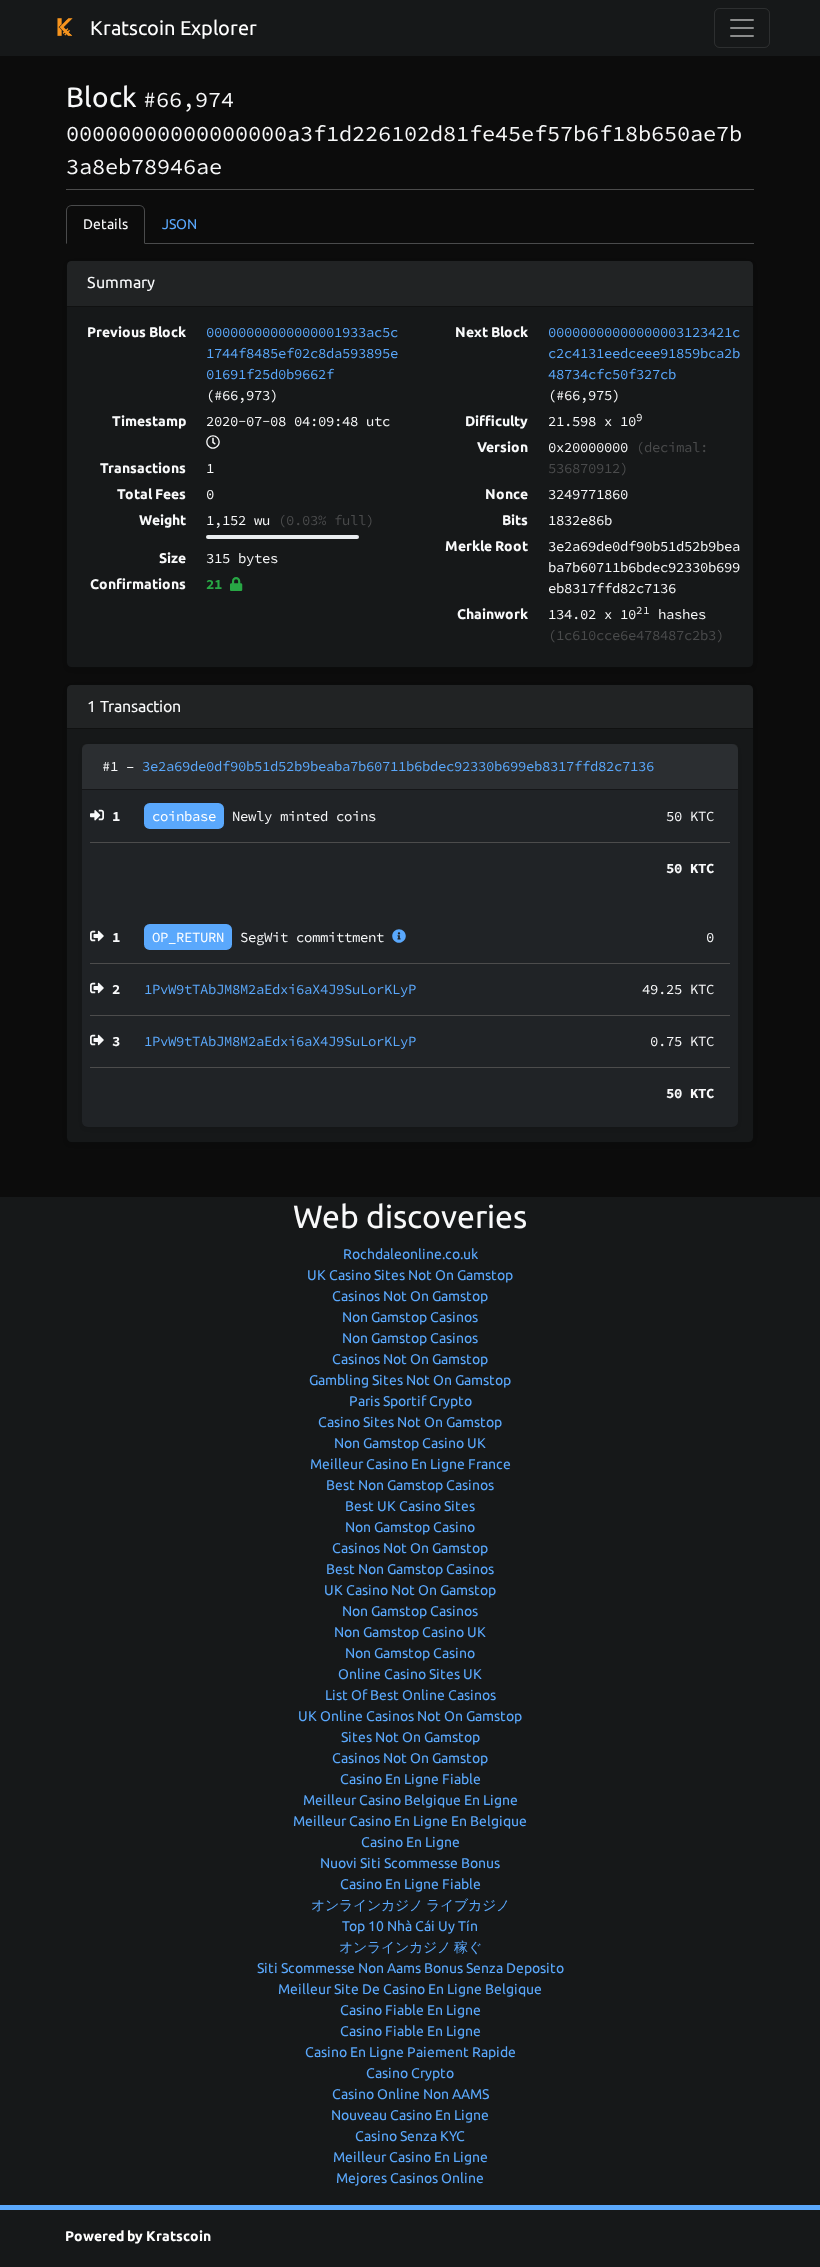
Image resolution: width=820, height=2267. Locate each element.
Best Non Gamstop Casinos (410, 1485)
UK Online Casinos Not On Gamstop (410, 1716)
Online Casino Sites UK (410, 1674)
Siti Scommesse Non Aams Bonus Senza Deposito (410, 1968)
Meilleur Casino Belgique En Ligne (410, 1800)
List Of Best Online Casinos (410, 1695)
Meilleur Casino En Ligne (410, 2157)
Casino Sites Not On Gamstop (410, 1422)
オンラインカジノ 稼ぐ (410, 1947)
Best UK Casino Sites (410, 1506)
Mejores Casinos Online (410, 2178)
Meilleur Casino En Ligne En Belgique (410, 1821)
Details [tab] (105, 224)
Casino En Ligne (410, 1842)
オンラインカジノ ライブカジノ (410, 1905)
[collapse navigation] (742, 28)
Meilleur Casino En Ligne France (410, 1464)
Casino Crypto (410, 2073)
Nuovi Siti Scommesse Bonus (410, 1863)
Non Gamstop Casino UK (410, 1443)
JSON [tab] (179, 224)
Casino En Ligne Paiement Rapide (410, 2052)
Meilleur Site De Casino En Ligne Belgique (410, 1989)
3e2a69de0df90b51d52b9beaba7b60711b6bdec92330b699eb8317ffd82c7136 (398, 766)
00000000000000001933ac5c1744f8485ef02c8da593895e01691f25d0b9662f (302, 353)
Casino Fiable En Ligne (410, 2010)
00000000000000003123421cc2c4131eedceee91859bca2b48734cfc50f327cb (644, 353)
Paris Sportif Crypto (410, 1401)
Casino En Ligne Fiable (410, 1779)
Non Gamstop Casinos (410, 1317)
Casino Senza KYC (410, 2136)
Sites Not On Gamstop (410, 1737)
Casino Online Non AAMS (410, 2094)
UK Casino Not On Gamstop (410, 1590)
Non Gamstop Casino (410, 1527)
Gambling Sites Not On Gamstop (410, 1380)
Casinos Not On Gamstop (410, 1296)
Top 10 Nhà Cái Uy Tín (410, 1926)
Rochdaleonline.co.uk (410, 1254)
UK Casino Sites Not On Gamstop (410, 1275)
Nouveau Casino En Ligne (410, 2115)
